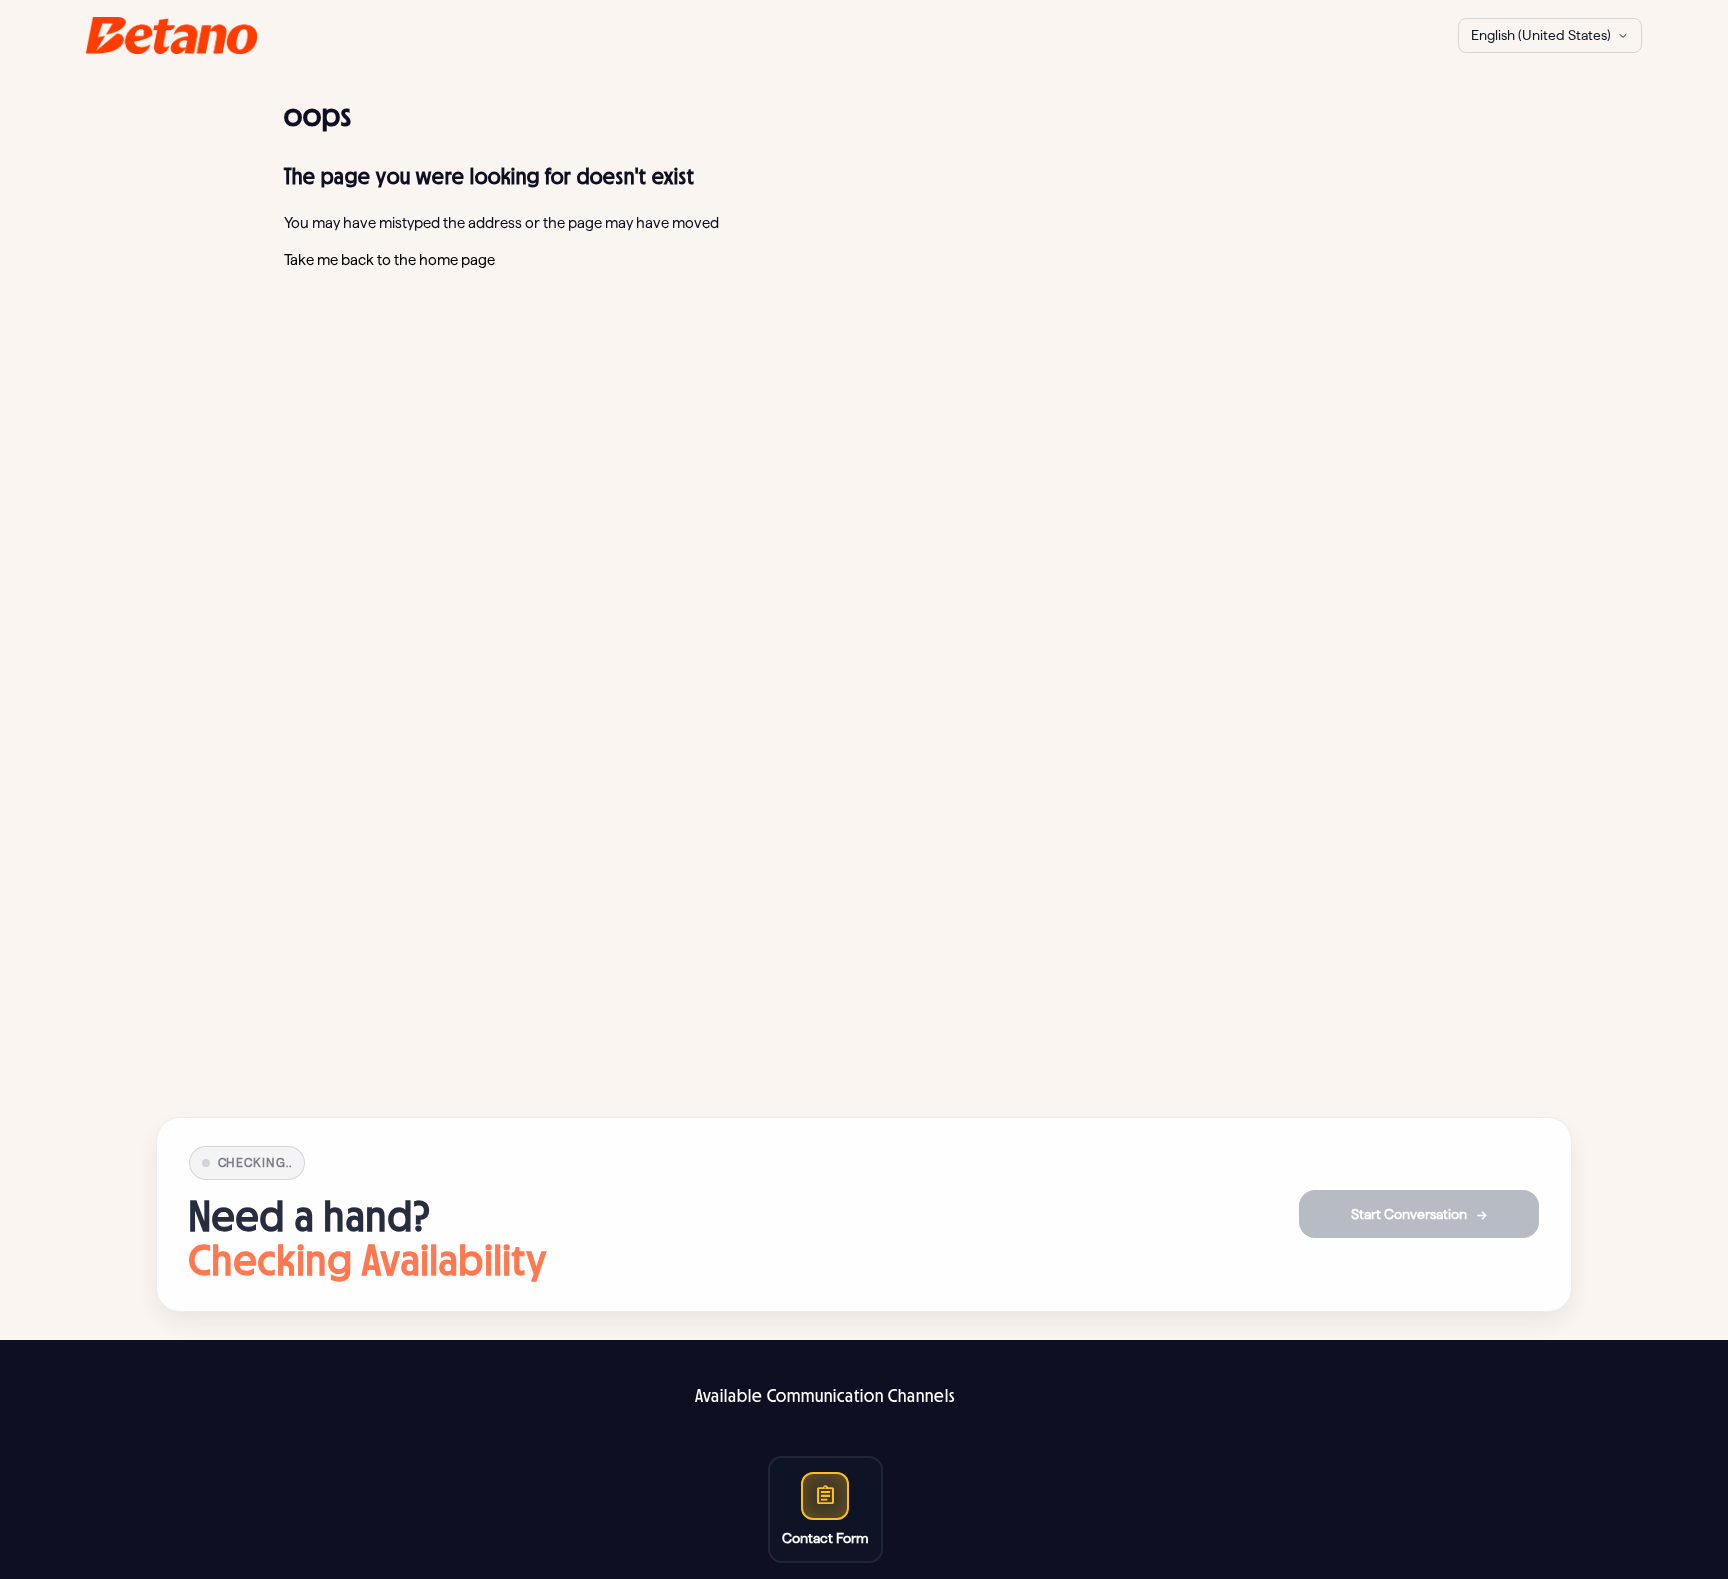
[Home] (171, 35)
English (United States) (1541, 35)
